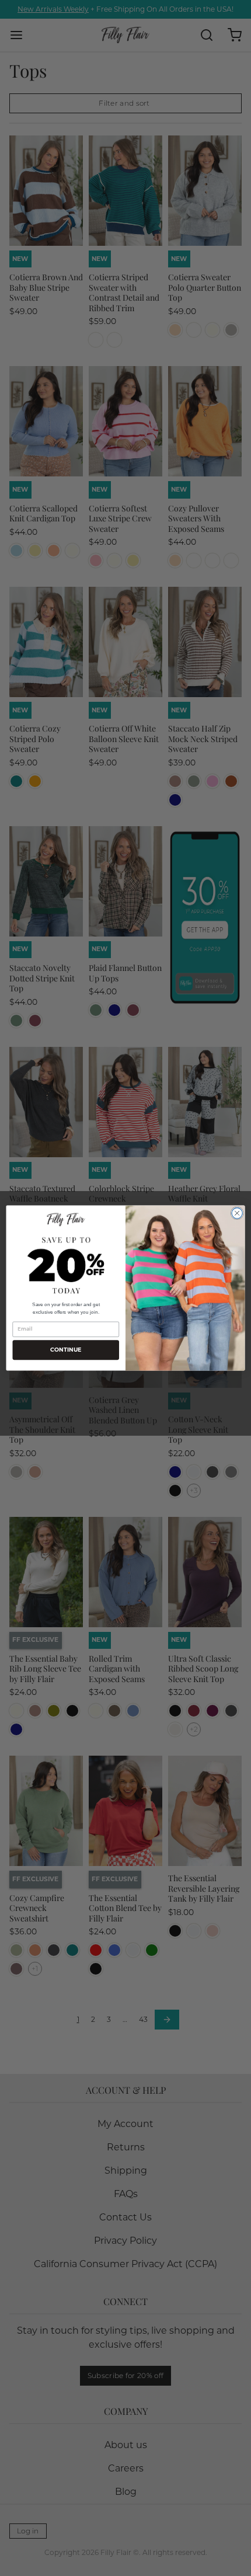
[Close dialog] (237, 1213)
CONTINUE (66, 1350)
